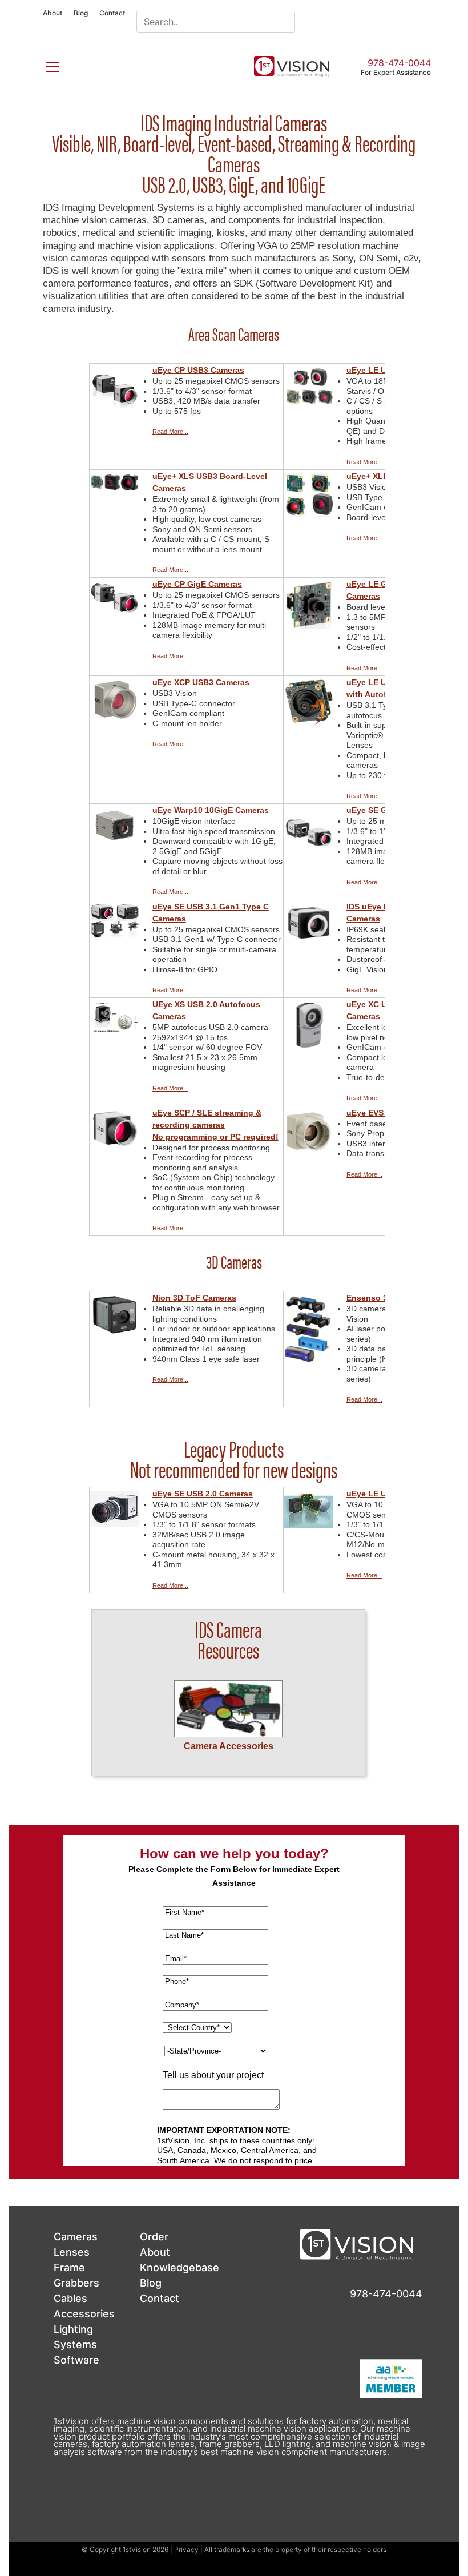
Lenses (72, 2252)
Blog (81, 13)
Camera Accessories (229, 1746)
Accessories (84, 2314)
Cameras (76, 2237)
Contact (112, 13)
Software (76, 2360)
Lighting (73, 2329)
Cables (70, 2298)
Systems (75, 2344)
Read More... (170, 432)
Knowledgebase (179, 2267)
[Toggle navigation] (46, 65)
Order (154, 2237)
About (53, 13)
